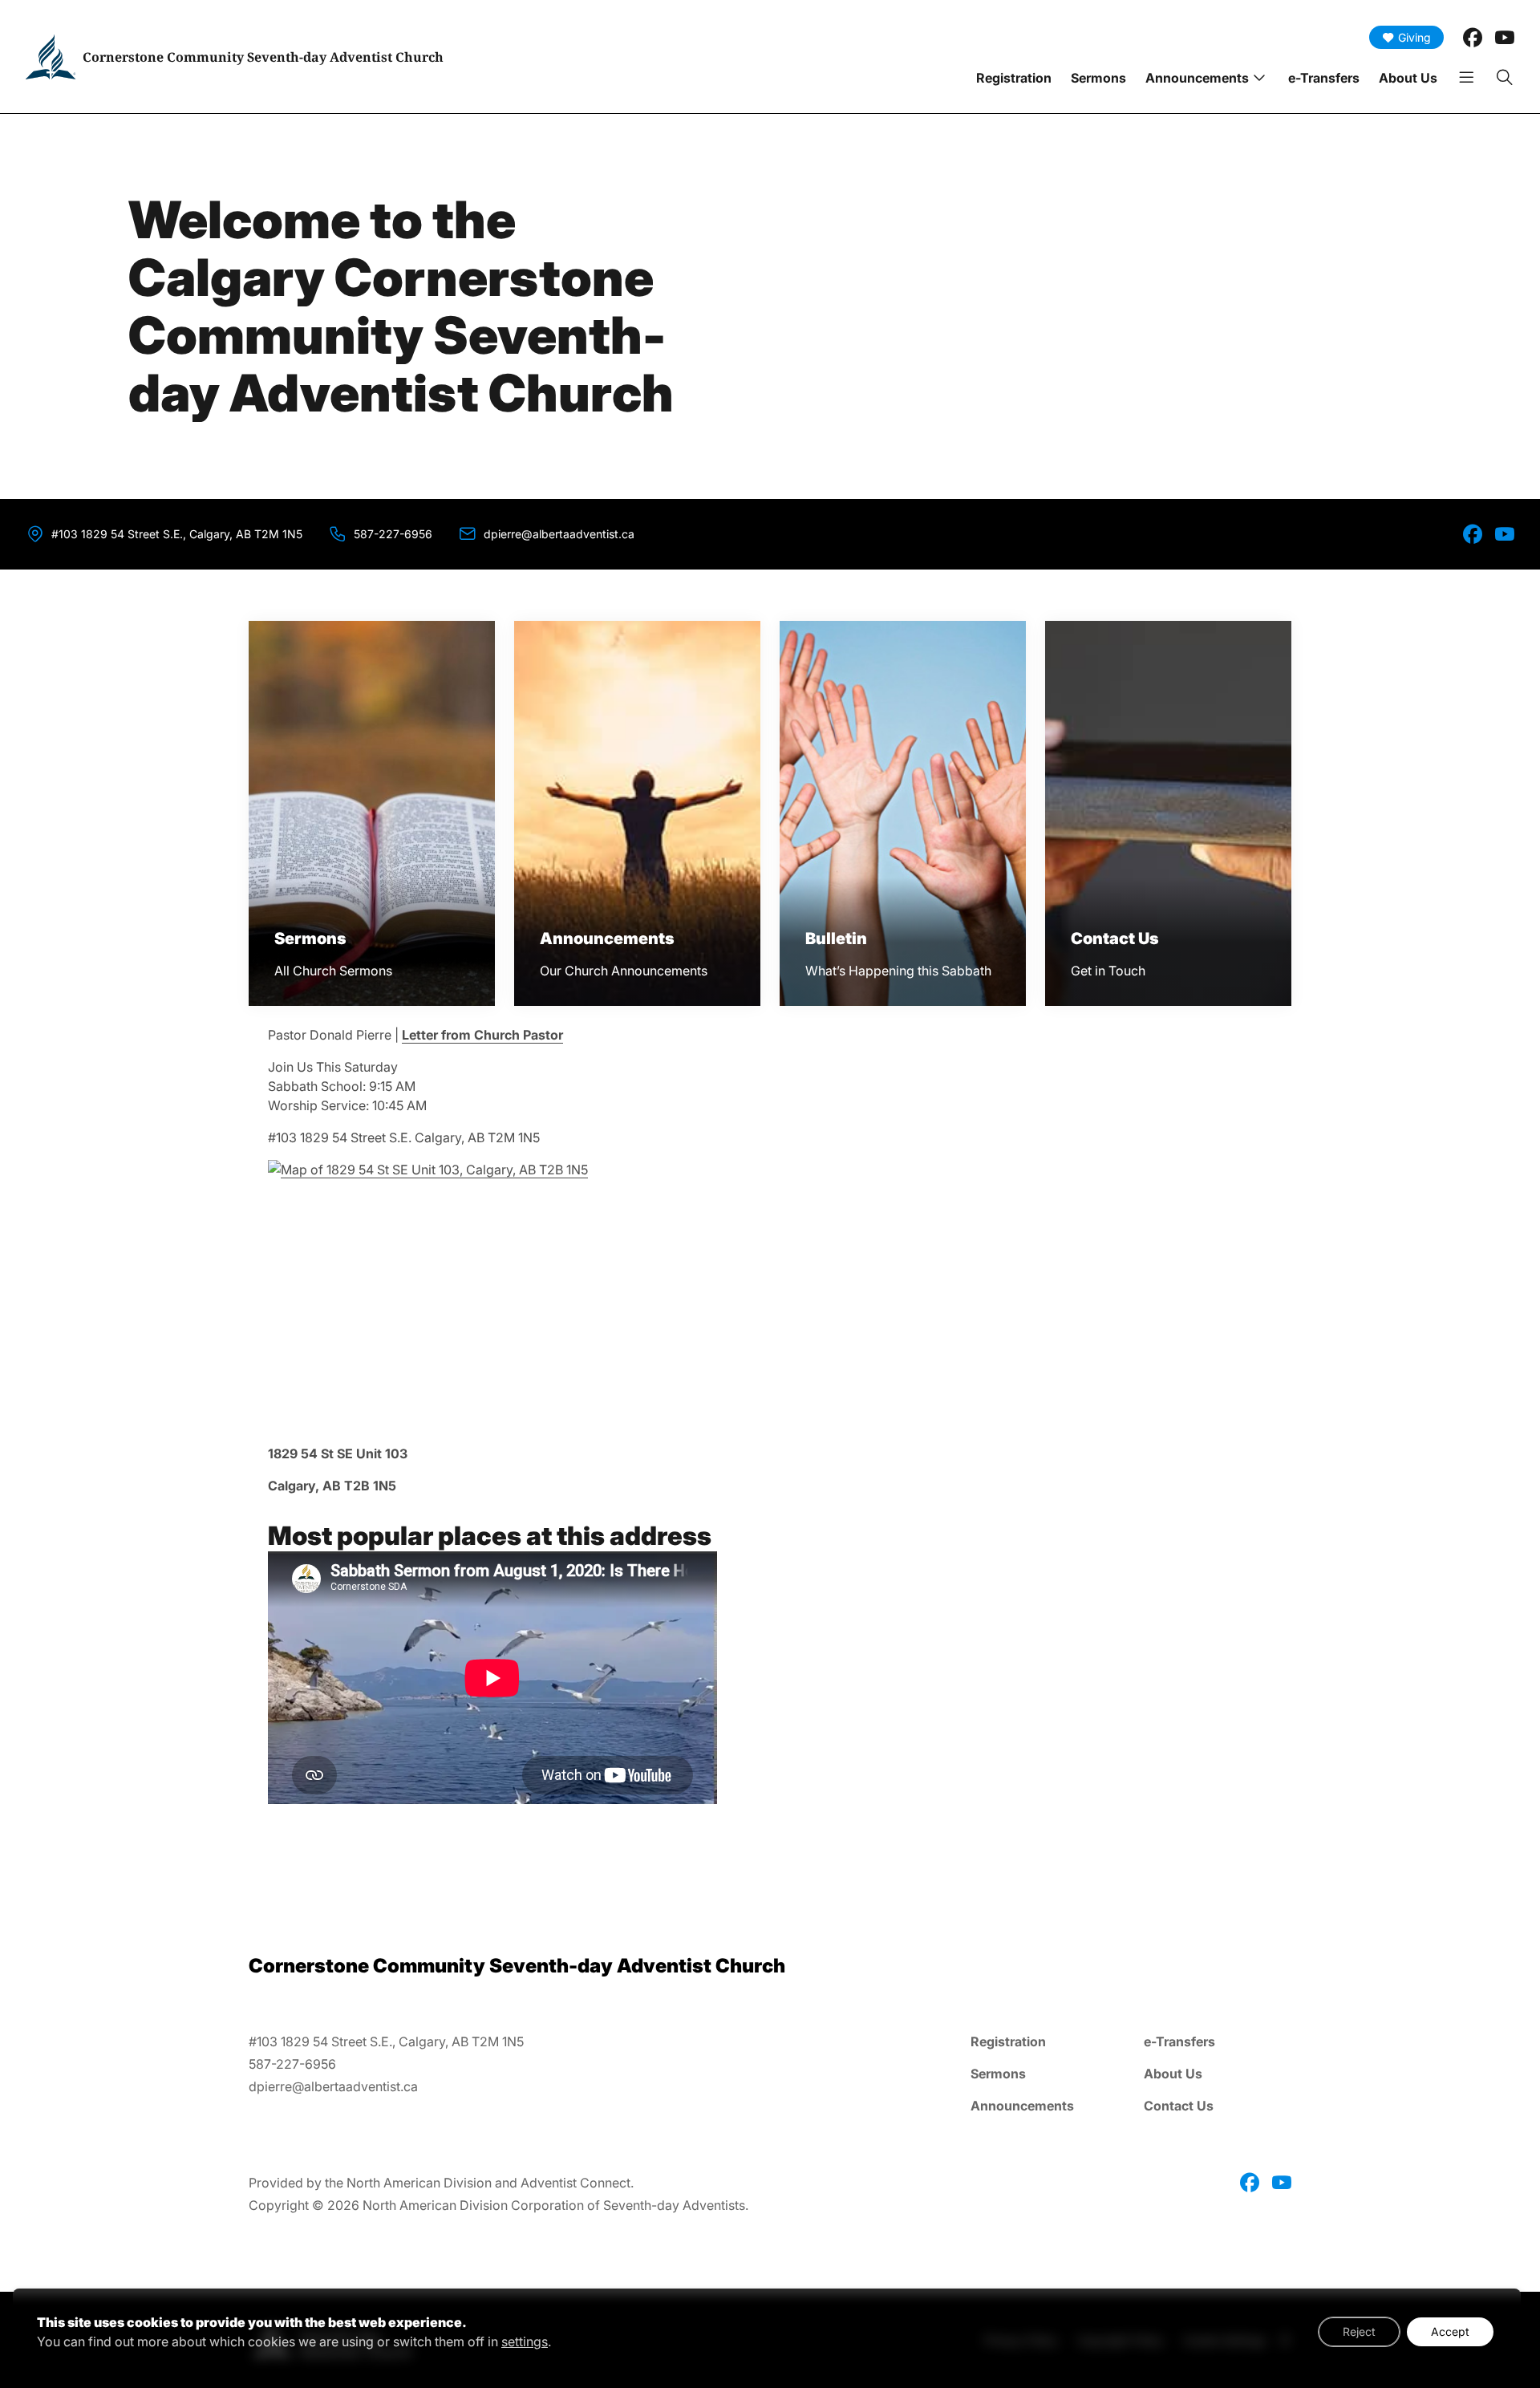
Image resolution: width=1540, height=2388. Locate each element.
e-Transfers (1324, 78)
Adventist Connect (575, 2183)
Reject (1359, 2331)
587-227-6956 (393, 534)
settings (525, 2341)
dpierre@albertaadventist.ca (559, 534)
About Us (1408, 78)
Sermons (1098, 78)
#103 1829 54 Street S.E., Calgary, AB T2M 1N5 (177, 534)
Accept (1450, 2331)
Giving (1414, 37)
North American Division (419, 2183)
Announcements (1197, 78)
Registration (1014, 78)
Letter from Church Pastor (482, 1035)
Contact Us (1179, 2106)
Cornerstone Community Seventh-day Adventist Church (263, 57)
